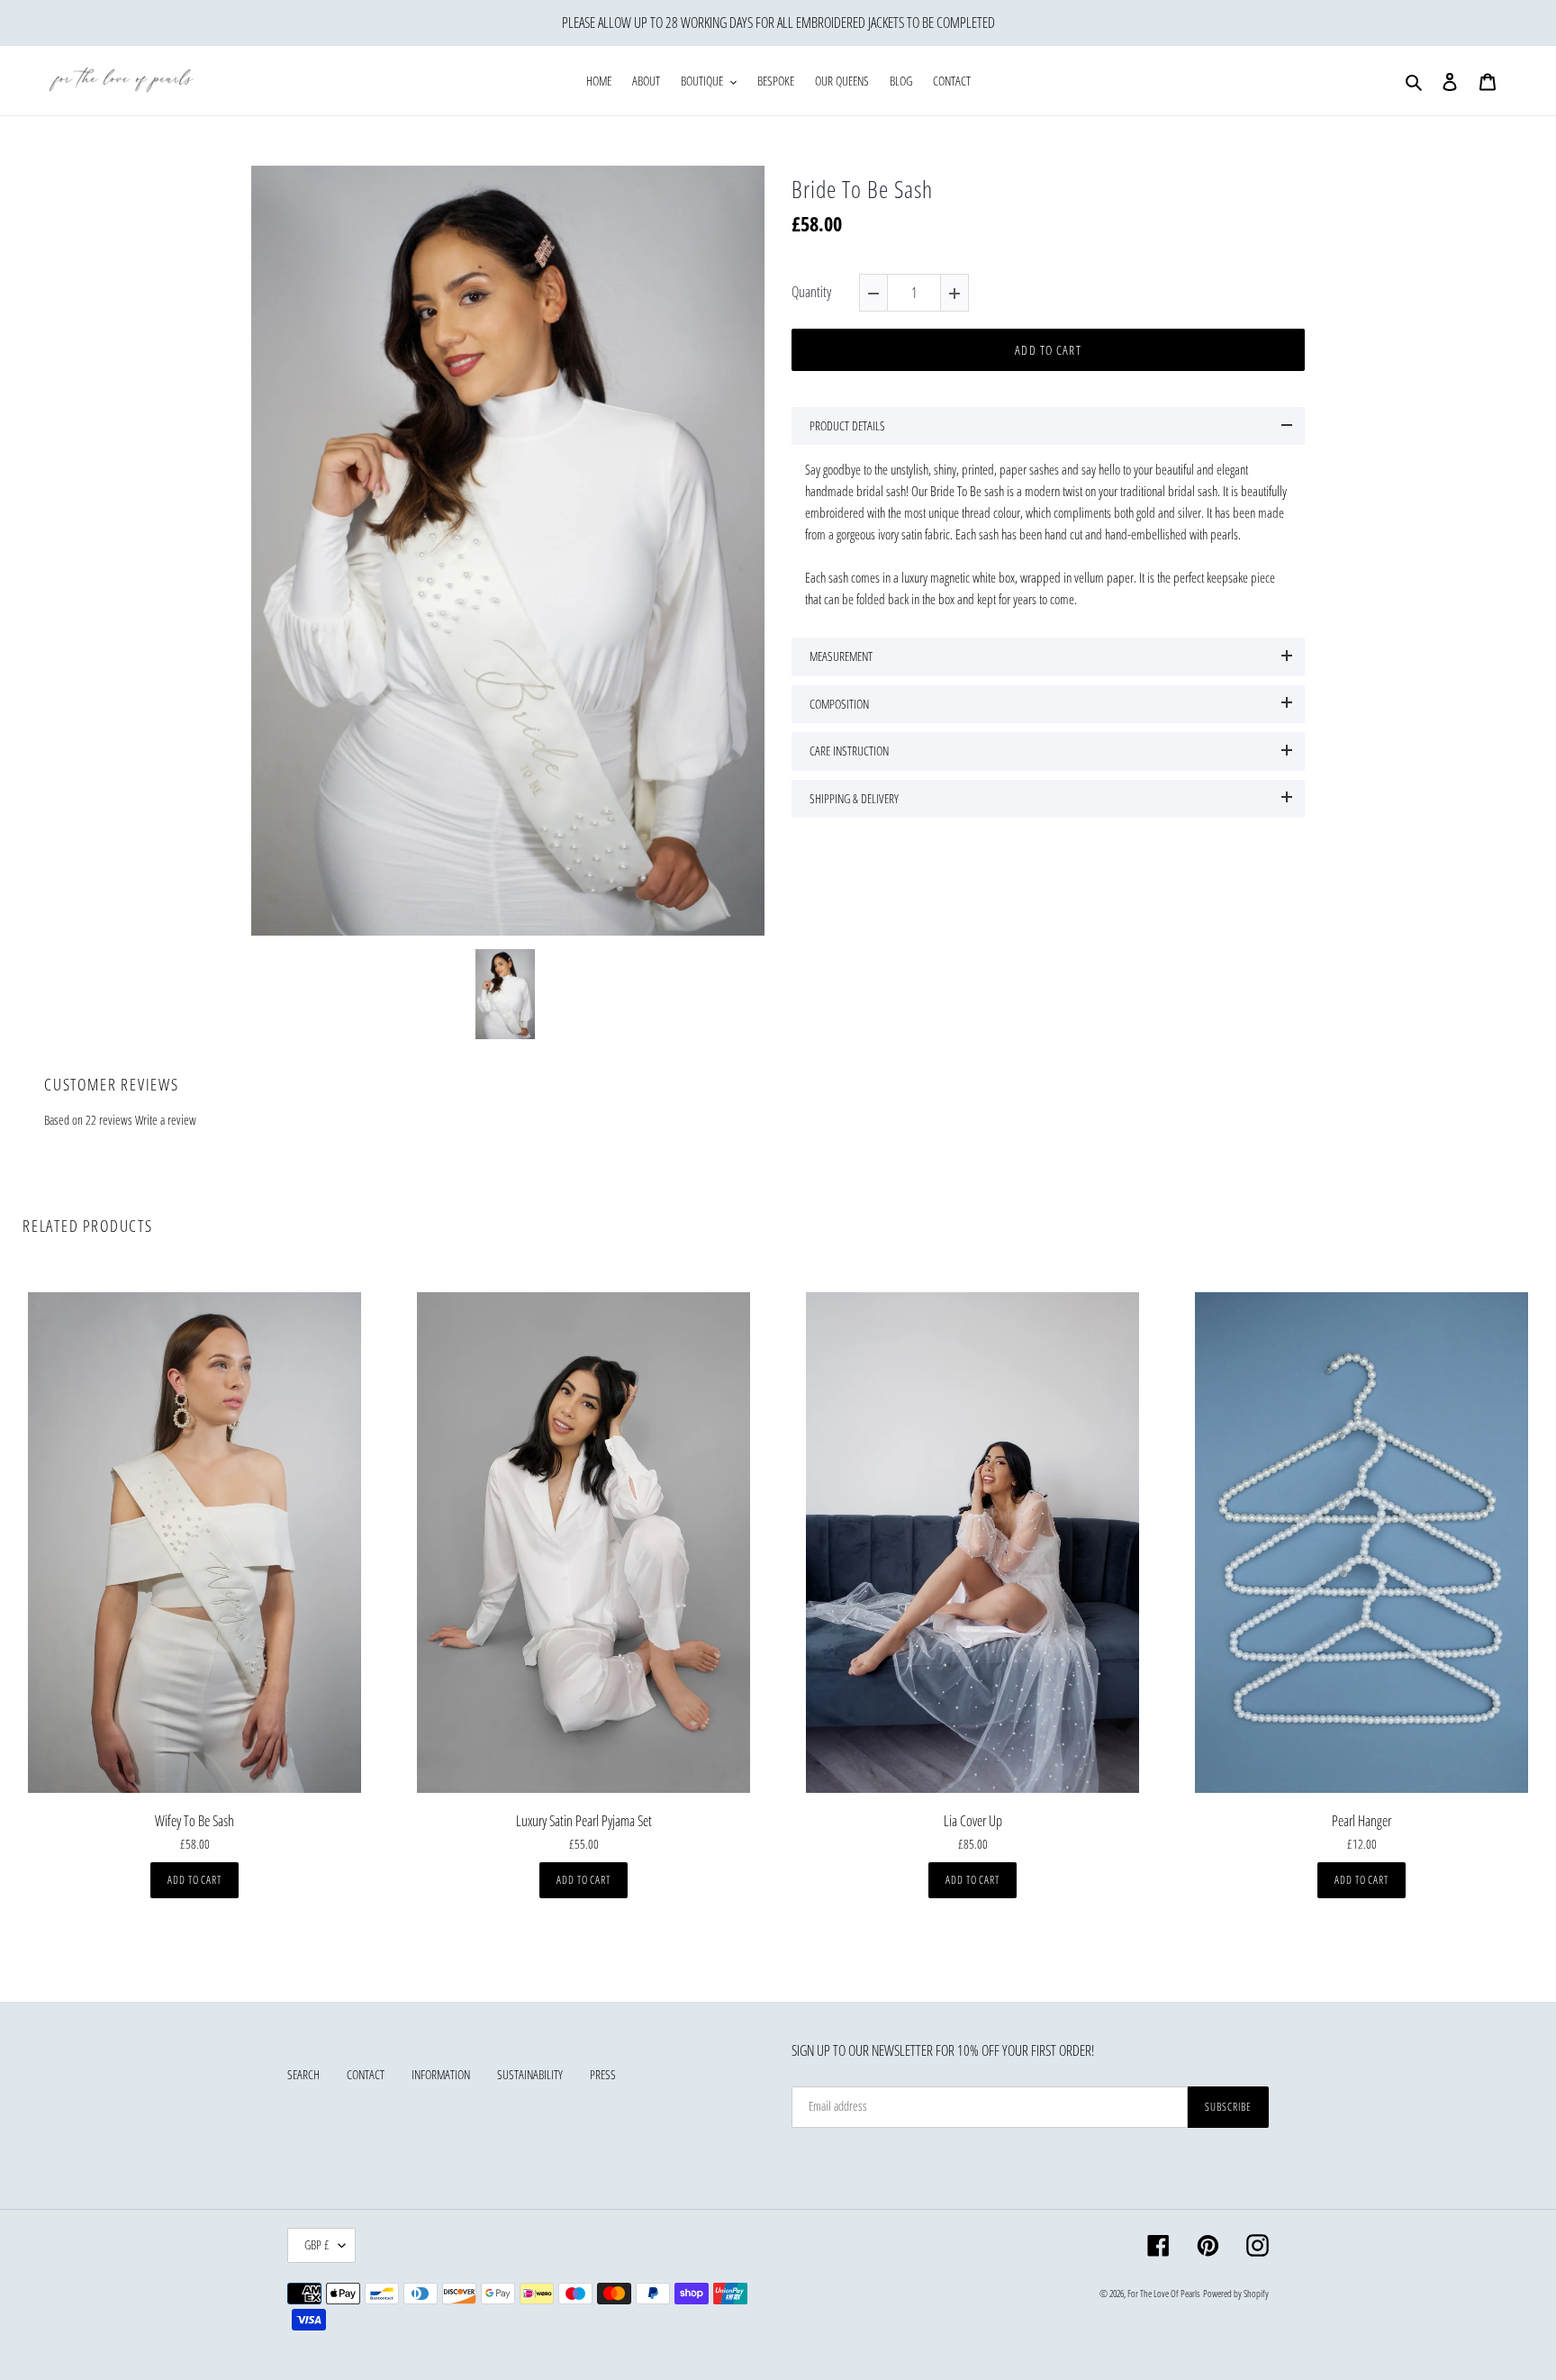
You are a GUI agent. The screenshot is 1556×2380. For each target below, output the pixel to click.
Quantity (811, 292)
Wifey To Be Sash (194, 1821)
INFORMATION (441, 2074)
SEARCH (303, 2074)
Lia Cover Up (973, 1821)
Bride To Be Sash (862, 190)
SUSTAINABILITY (530, 2074)
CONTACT (366, 2074)
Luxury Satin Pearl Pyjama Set (584, 1821)
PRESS (603, 2074)
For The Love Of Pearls (1164, 2293)
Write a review (166, 1120)
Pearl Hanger (1361, 1821)
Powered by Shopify (1236, 2293)
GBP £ (317, 2244)
